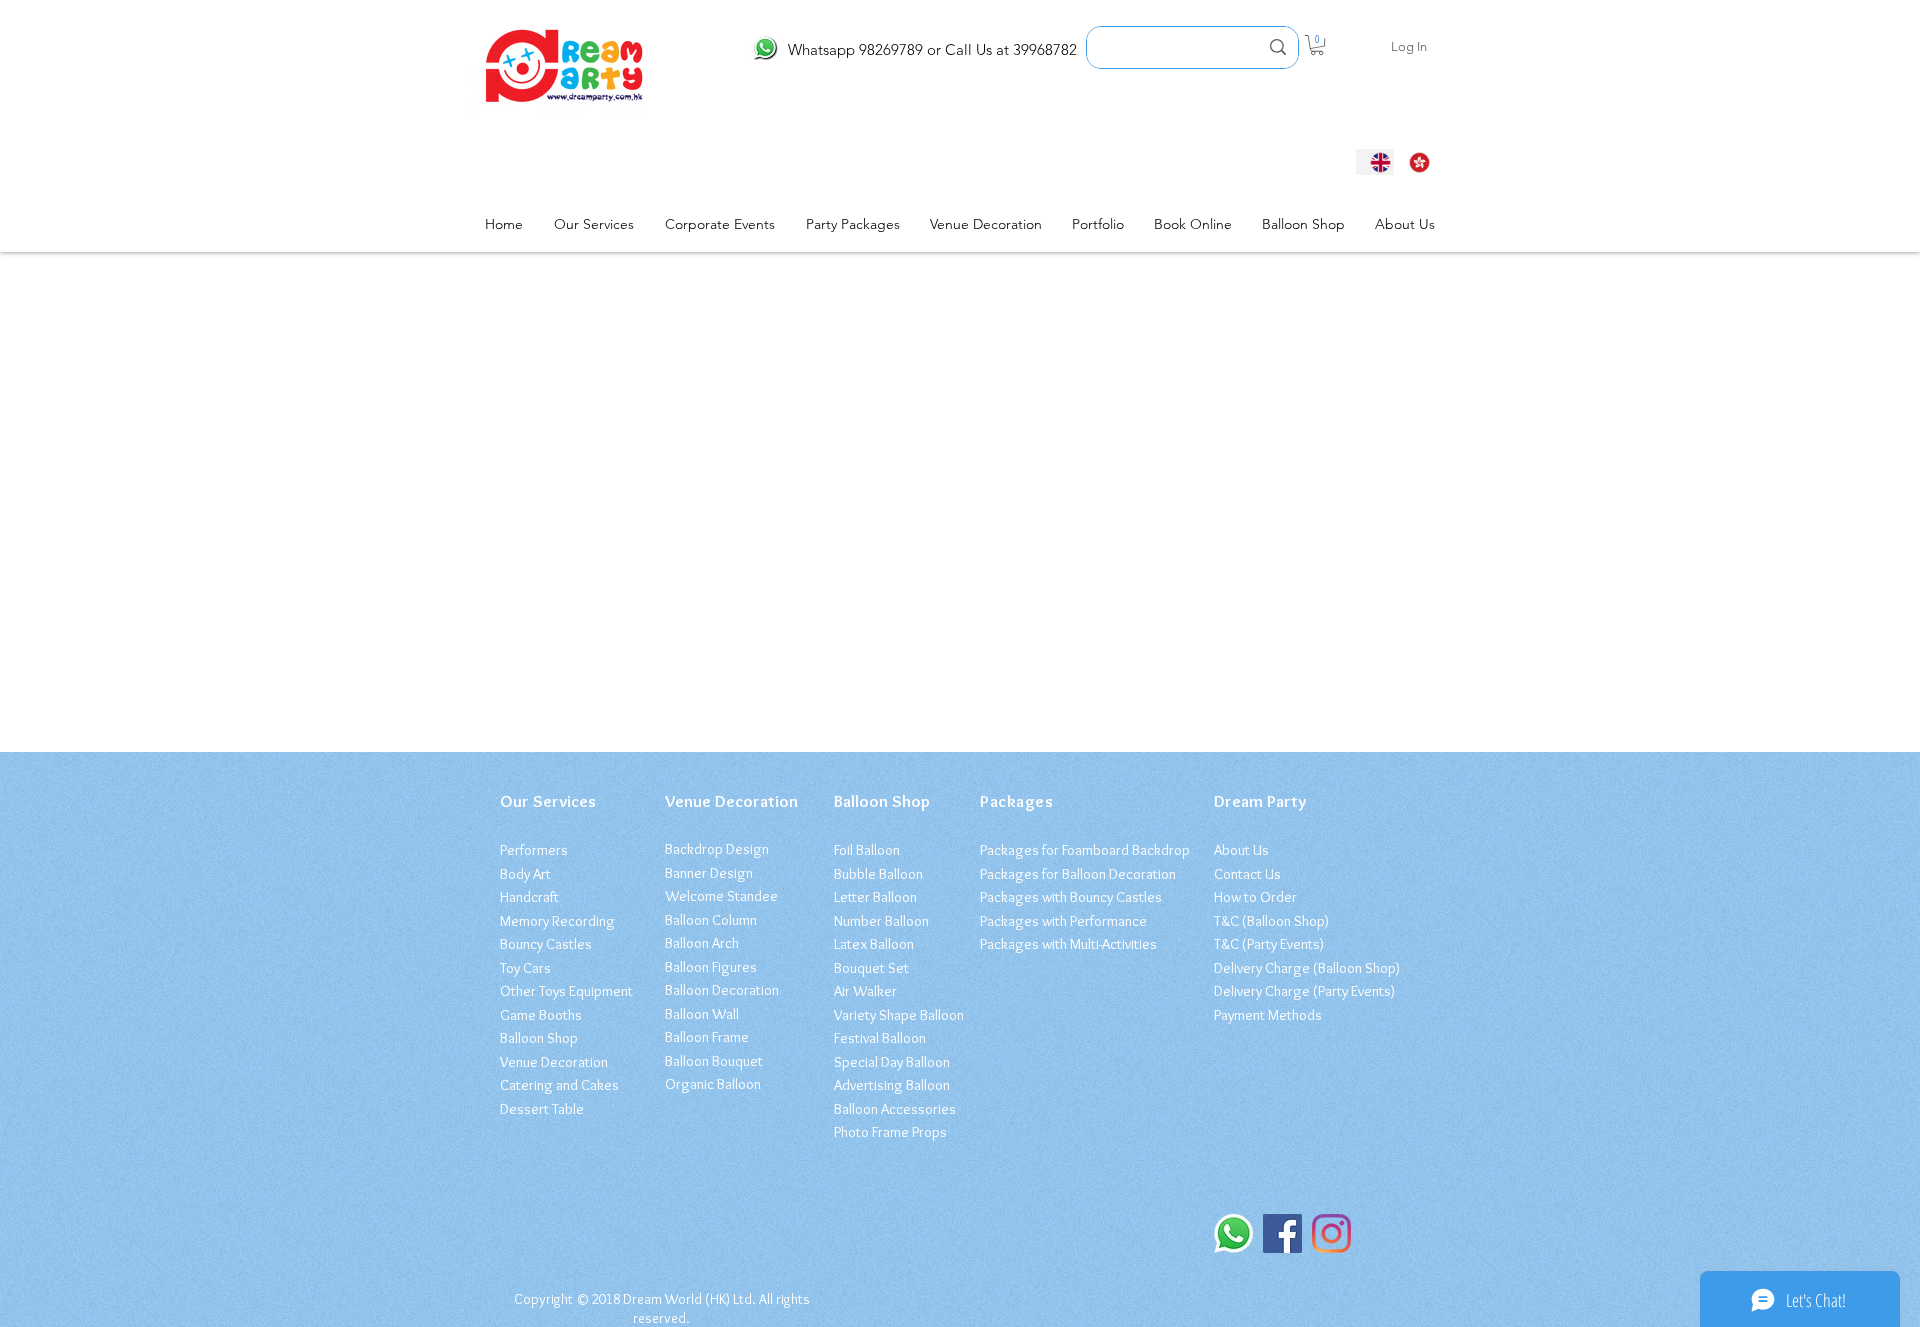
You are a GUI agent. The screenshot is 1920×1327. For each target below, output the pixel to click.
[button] (1317, 45)
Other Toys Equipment (566, 991)
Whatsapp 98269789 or (864, 49)
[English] (1375, 162)
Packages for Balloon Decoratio (1074, 874)
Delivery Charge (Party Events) (1304, 991)
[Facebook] (1282, 1233)
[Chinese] (1413, 162)
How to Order (1255, 897)
